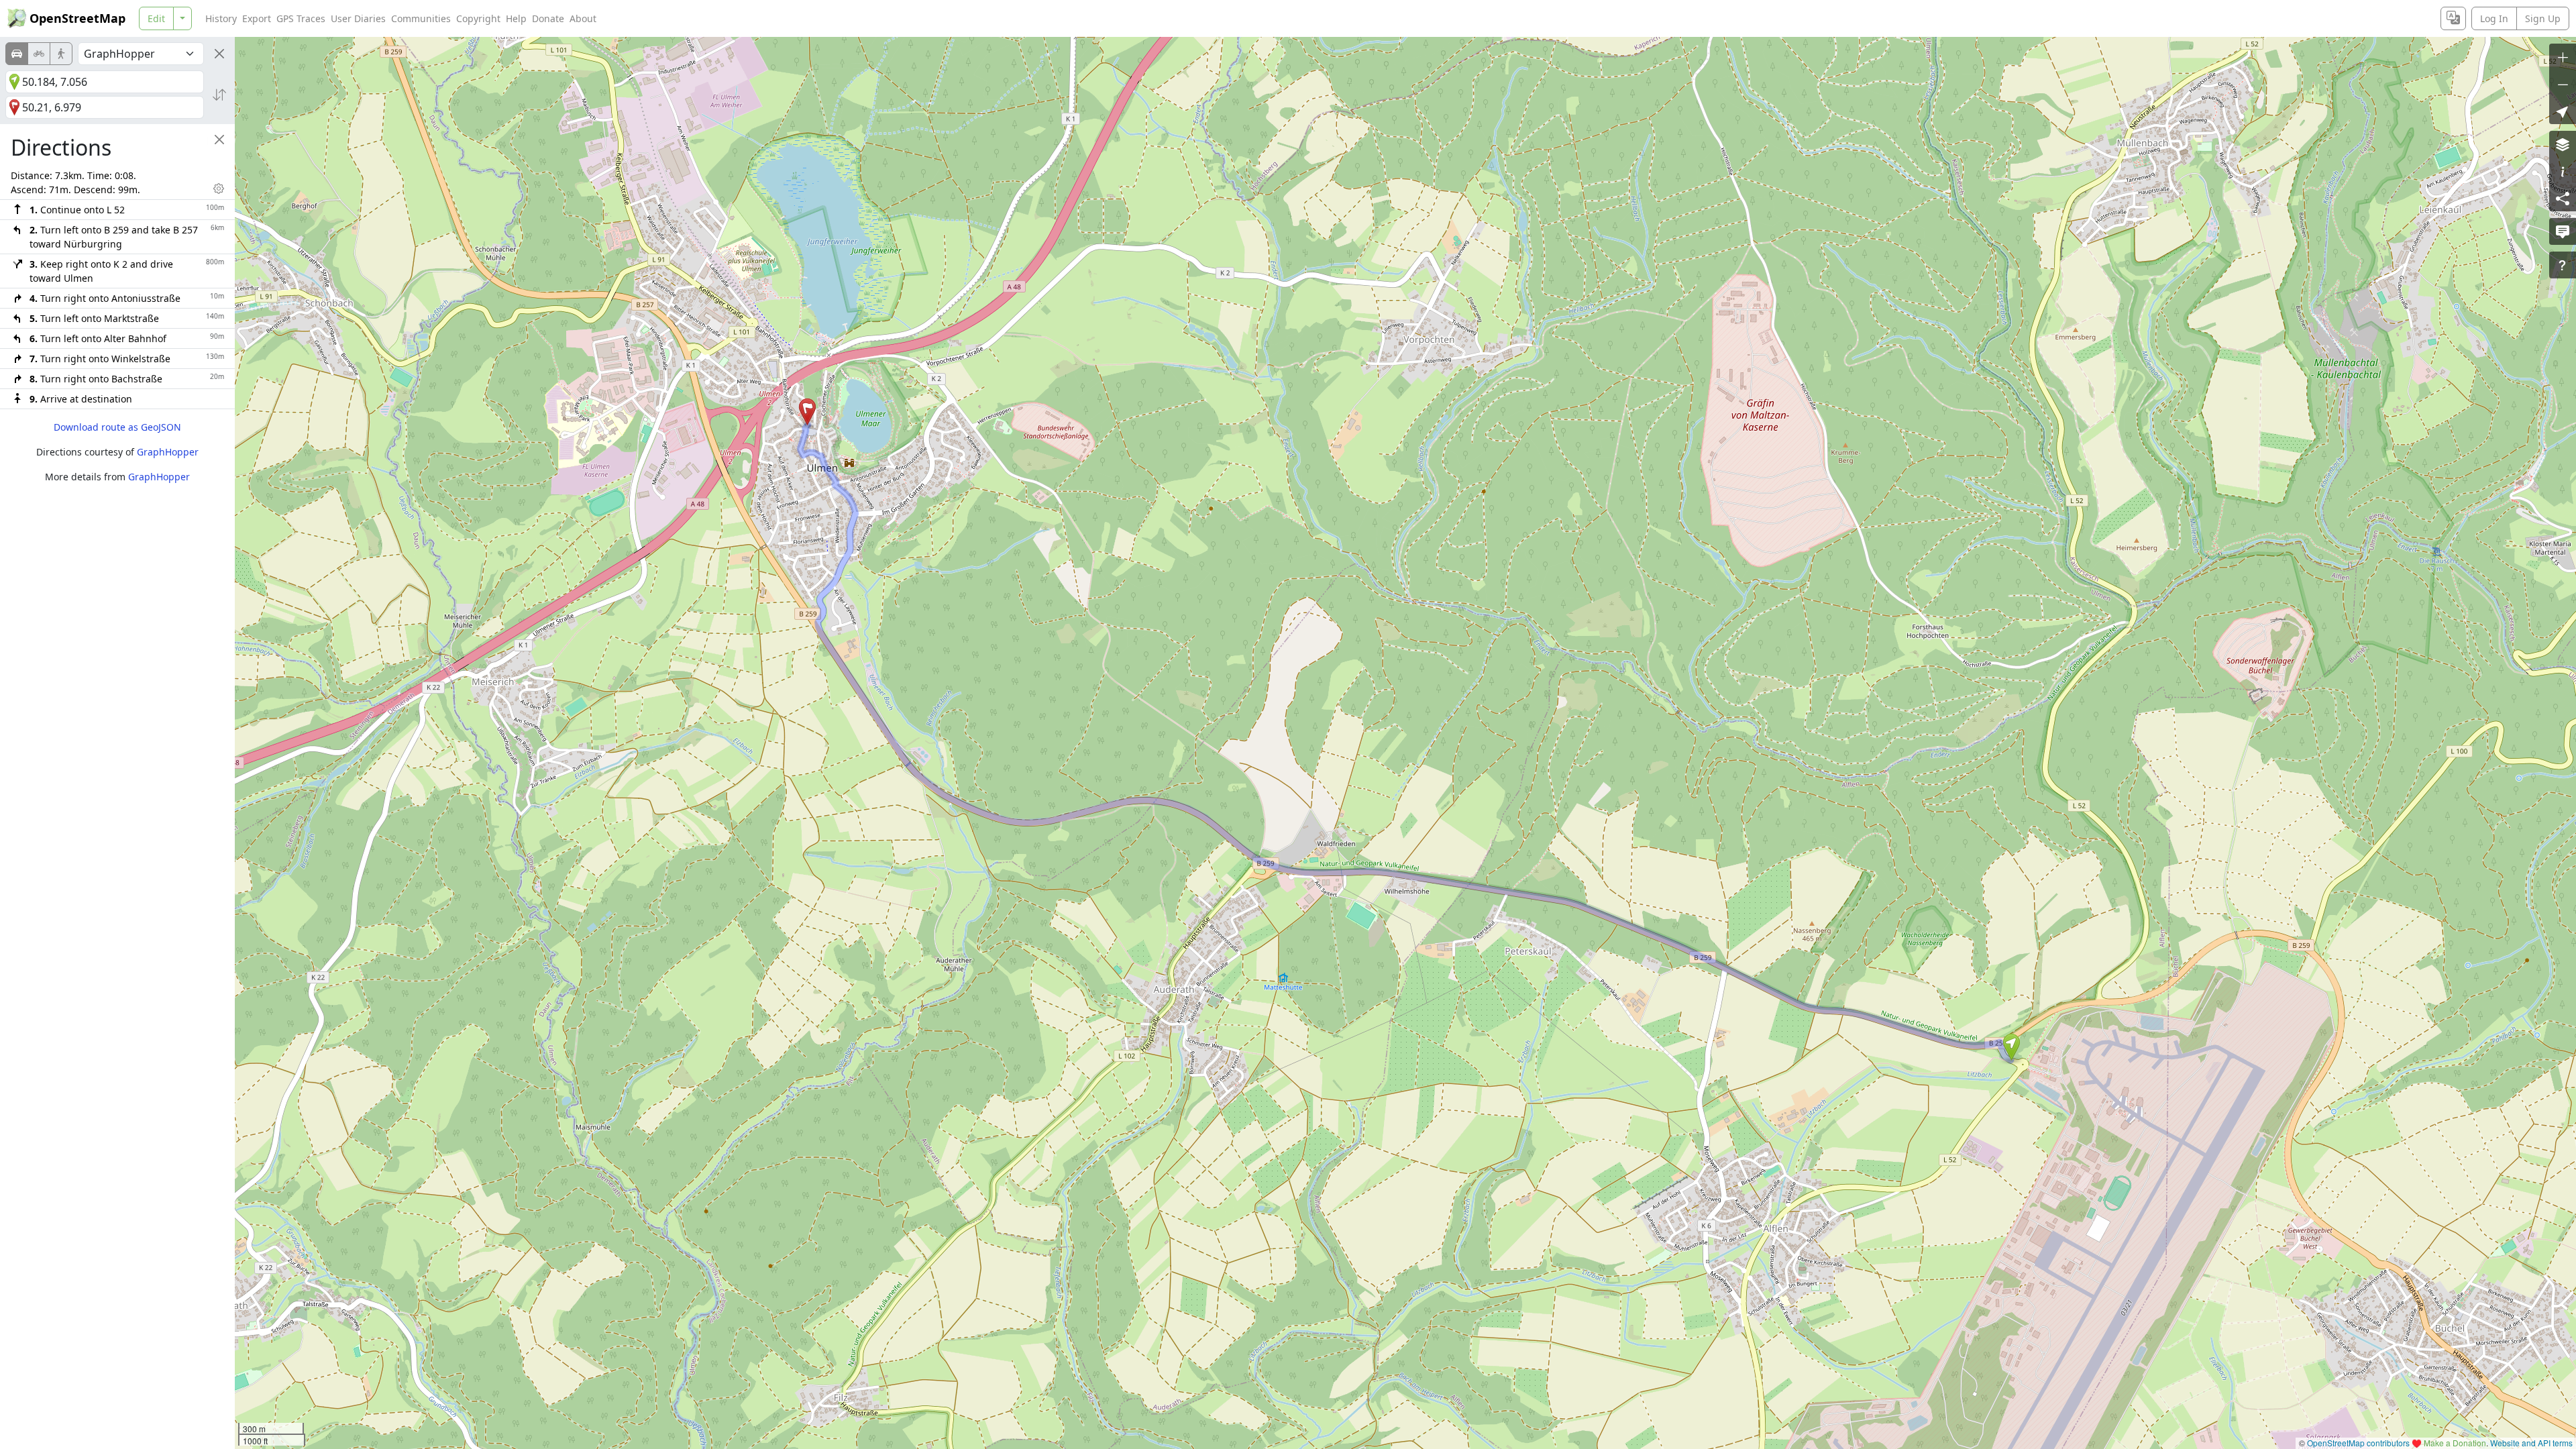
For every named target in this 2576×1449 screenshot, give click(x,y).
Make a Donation (2455, 1443)
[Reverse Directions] (219, 95)
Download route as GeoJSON (117, 427)
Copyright (478, 18)
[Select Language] (2453, 18)
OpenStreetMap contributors (2358, 1443)
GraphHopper (168, 452)
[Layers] (2563, 144)
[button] (2011, 1047)
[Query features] (2563, 265)
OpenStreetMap (77, 18)
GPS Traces (301, 18)
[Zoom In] (2563, 57)
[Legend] (2563, 171)
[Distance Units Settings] (219, 189)
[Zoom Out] (2563, 84)
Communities (421, 18)
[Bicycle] (39, 54)
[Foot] (61, 54)
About (583, 18)
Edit (156, 18)
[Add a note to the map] (2563, 231)
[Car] (17, 54)
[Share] (2563, 198)
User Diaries (358, 18)
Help (516, 18)
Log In (2494, 18)
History (221, 18)
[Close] (219, 54)
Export (257, 18)
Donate (548, 18)
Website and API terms (2531, 1443)
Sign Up (2543, 18)
